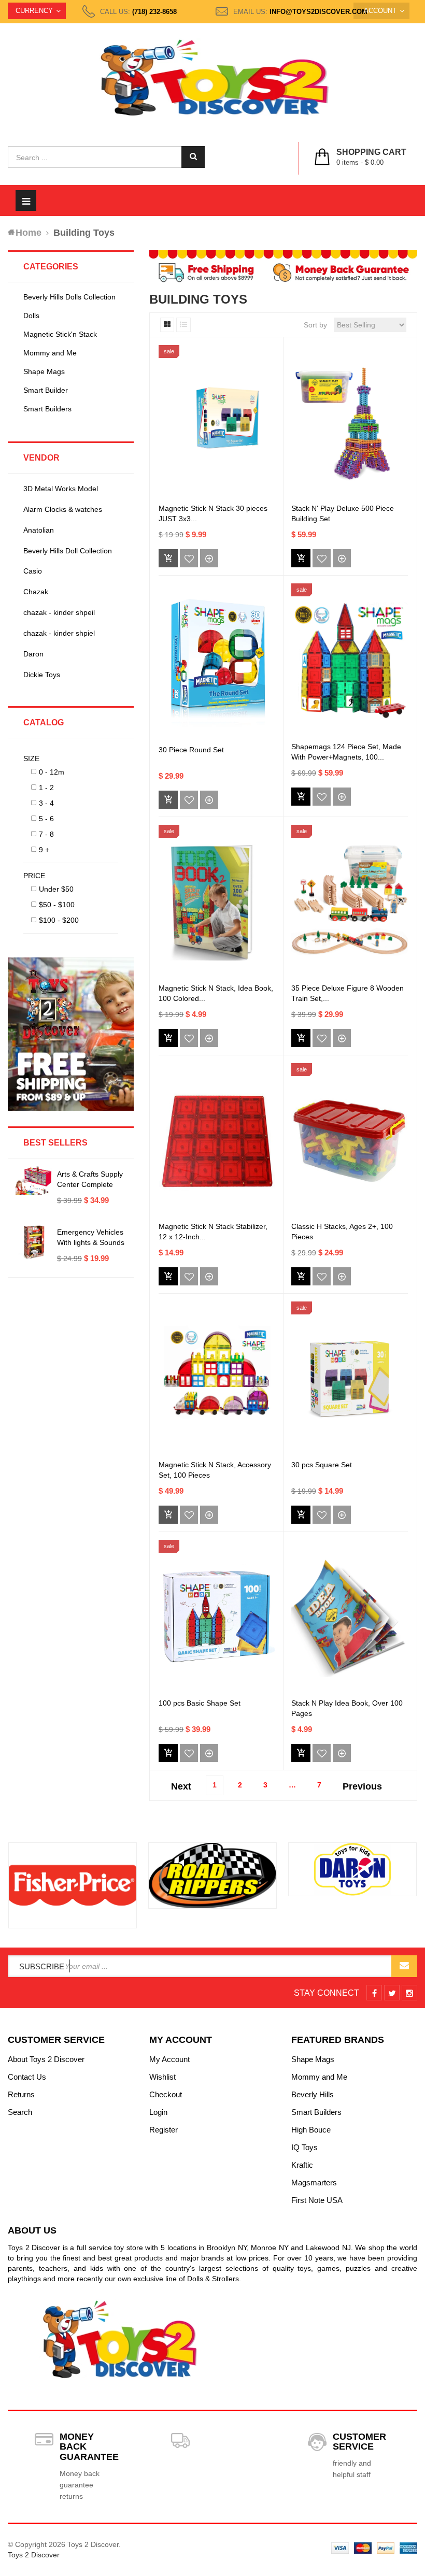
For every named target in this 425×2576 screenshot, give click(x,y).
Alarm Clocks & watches (63, 509)
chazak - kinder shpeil (59, 612)
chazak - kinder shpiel (59, 633)
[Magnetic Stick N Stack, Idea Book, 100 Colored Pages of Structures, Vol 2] (217, 903)
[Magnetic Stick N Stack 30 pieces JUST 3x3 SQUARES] (217, 423)
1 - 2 (46, 788)
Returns (21, 2094)
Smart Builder (46, 390)
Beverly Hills (313, 2094)
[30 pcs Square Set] (350, 1379)
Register (164, 2130)
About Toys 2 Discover (46, 2059)
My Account (169, 2059)
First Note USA (317, 2200)
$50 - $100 (57, 905)
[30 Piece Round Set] (217, 661)
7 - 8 (46, 834)
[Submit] (301, 558)
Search (20, 2112)
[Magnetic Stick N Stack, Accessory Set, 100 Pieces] (217, 1379)
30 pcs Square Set (322, 1465)
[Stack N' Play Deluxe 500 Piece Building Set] (350, 423)
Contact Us (27, 2077)
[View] (209, 558)
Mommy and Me (50, 353)
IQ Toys (304, 2147)
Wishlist (162, 2077)
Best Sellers (55, 1143)
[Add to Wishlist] (189, 558)
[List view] (183, 325)
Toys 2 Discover (34, 2555)
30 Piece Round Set (191, 750)
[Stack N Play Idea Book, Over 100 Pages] (350, 1617)
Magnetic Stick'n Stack (60, 334)
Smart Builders (47, 409)
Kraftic (302, 2165)
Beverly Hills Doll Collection (68, 551)
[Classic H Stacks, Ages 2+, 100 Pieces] (350, 1141)
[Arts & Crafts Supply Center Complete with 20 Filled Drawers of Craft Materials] (34, 1180)
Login (158, 2112)
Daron (33, 654)
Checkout (166, 2094)
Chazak (36, 592)
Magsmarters (314, 2183)
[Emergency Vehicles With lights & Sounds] (34, 1242)
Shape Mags (44, 371)
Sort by (315, 325)
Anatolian (39, 530)
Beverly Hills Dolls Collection (69, 297)
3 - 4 (46, 803)
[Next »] (362, 1783)
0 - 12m (52, 772)
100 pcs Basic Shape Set (200, 1703)
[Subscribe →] (404, 1966)
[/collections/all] (73, 1885)
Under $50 (56, 889)
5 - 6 (46, 819)
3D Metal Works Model (61, 489)
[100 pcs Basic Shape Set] (217, 1618)
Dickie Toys (42, 675)
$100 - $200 (59, 920)
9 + (44, 850)
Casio (33, 571)
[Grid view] (167, 325)
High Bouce (311, 2130)
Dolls (31, 316)
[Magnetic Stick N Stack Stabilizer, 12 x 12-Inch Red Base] (217, 1141)
